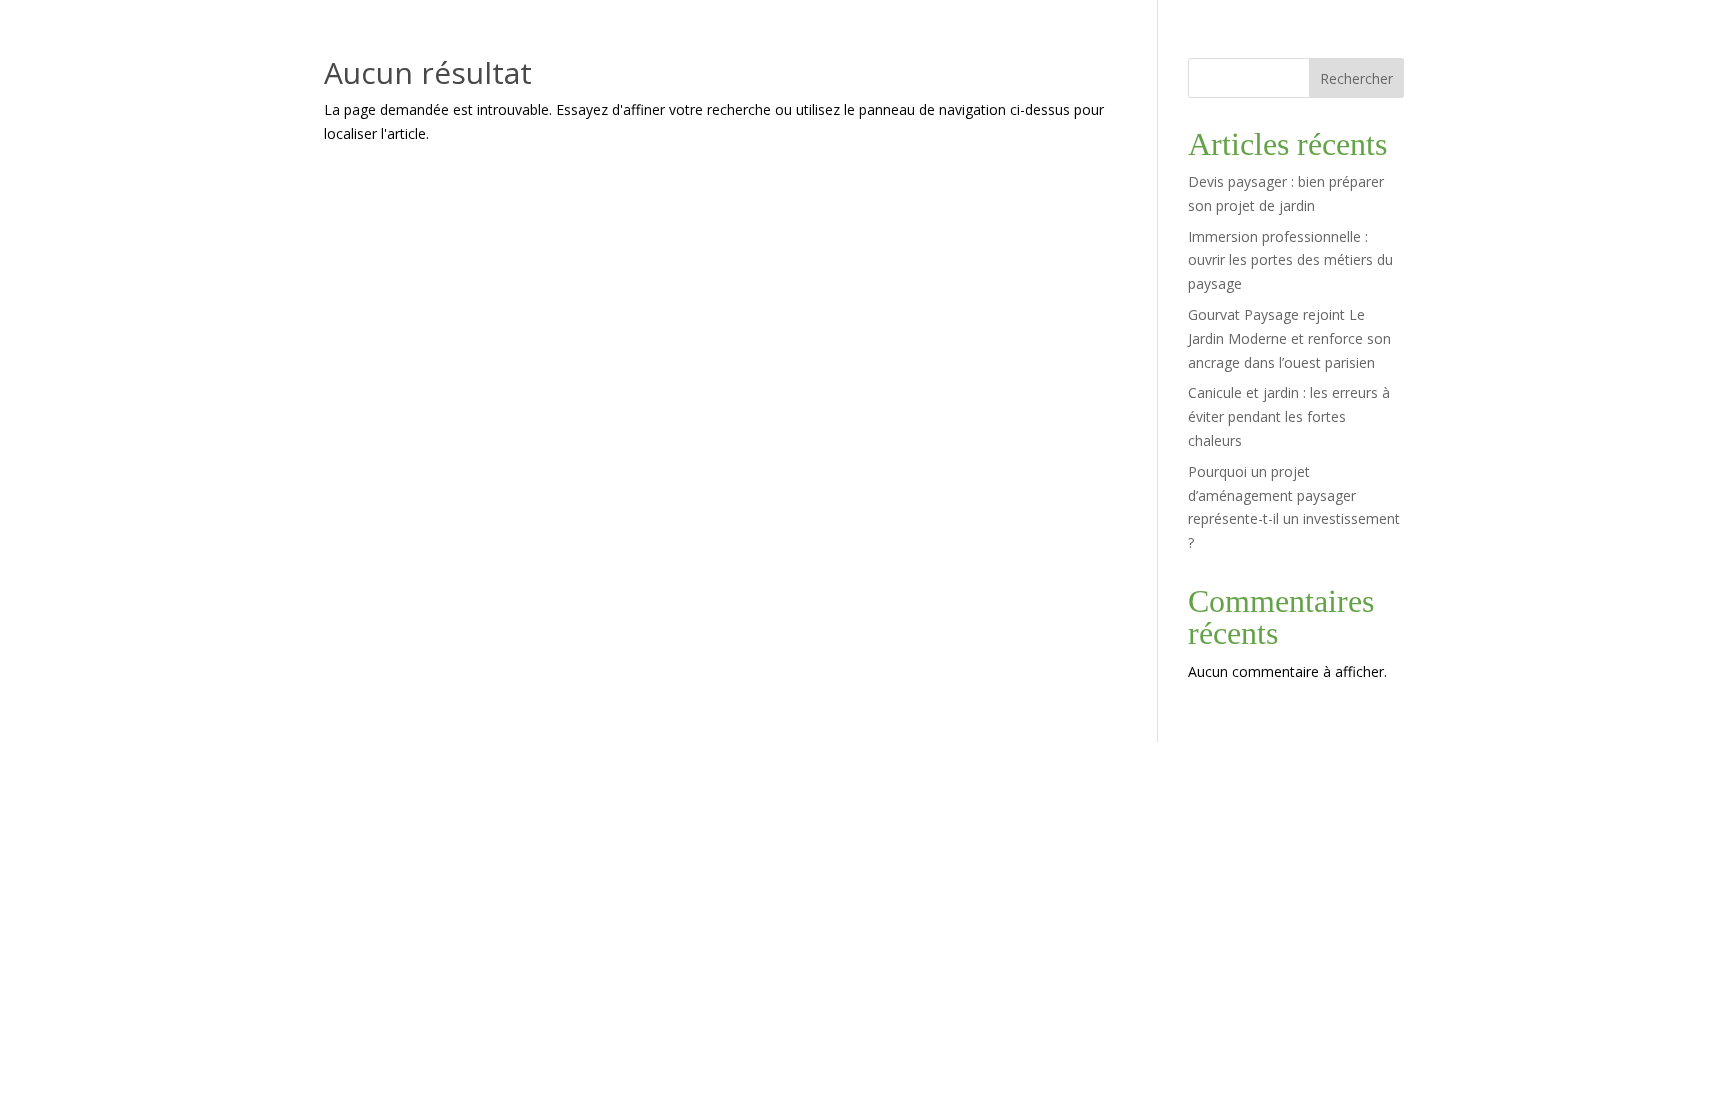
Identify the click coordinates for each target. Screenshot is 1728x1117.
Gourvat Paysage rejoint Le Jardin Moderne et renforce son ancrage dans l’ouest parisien (1289, 338)
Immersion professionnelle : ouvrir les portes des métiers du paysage (1290, 260)
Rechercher (1356, 78)
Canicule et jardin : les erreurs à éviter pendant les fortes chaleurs (1289, 416)
